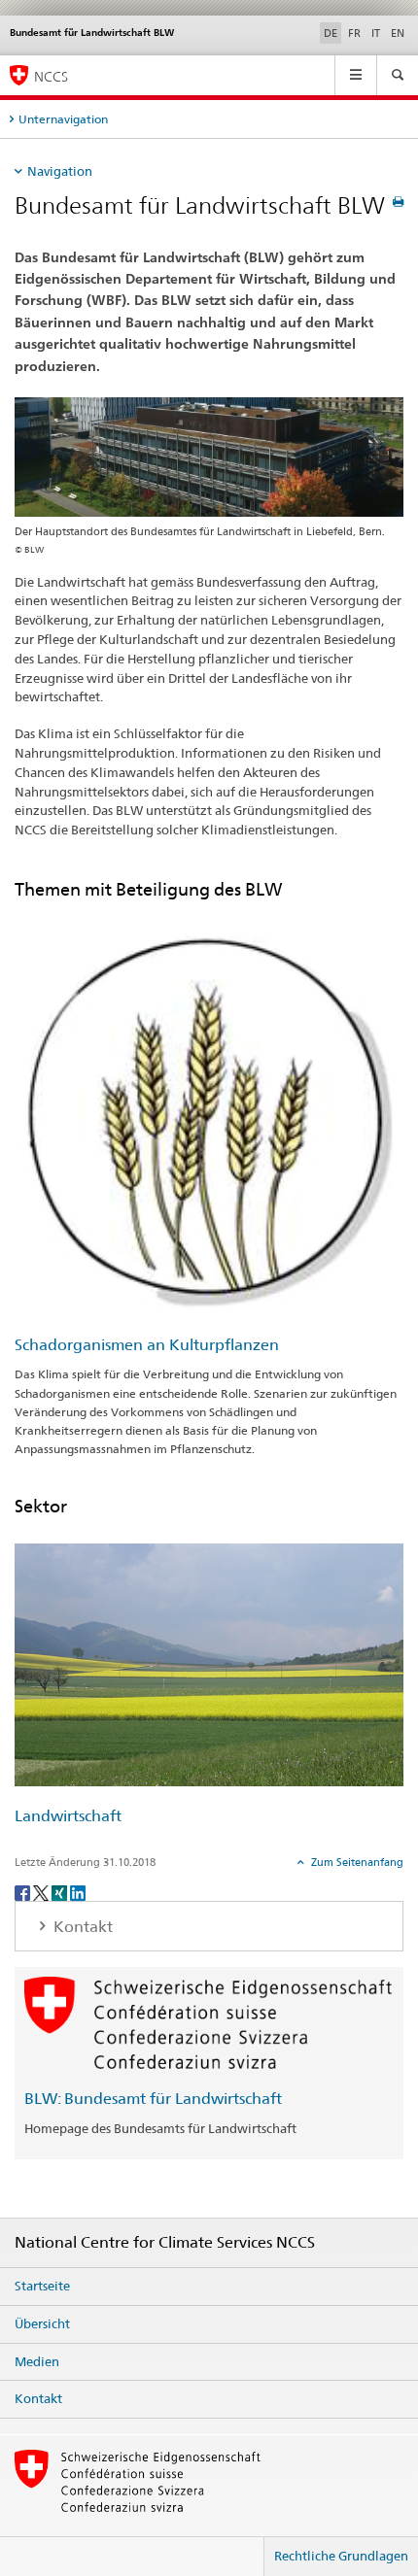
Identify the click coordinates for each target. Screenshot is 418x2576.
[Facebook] (24, 1892)
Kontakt (38, 2398)
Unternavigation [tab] (63, 119)
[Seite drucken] (398, 202)
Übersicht (42, 2323)
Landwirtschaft (68, 1816)
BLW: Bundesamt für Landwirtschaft (153, 2099)
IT (376, 33)
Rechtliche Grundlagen (341, 2556)
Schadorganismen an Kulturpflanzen (147, 1345)
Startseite (42, 2286)
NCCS (51, 76)
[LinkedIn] (78, 1892)
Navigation (60, 171)
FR (354, 33)
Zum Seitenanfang (356, 1862)
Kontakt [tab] (81, 1927)
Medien (37, 2361)
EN (398, 33)
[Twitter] (42, 1892)
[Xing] (61, 1892)
